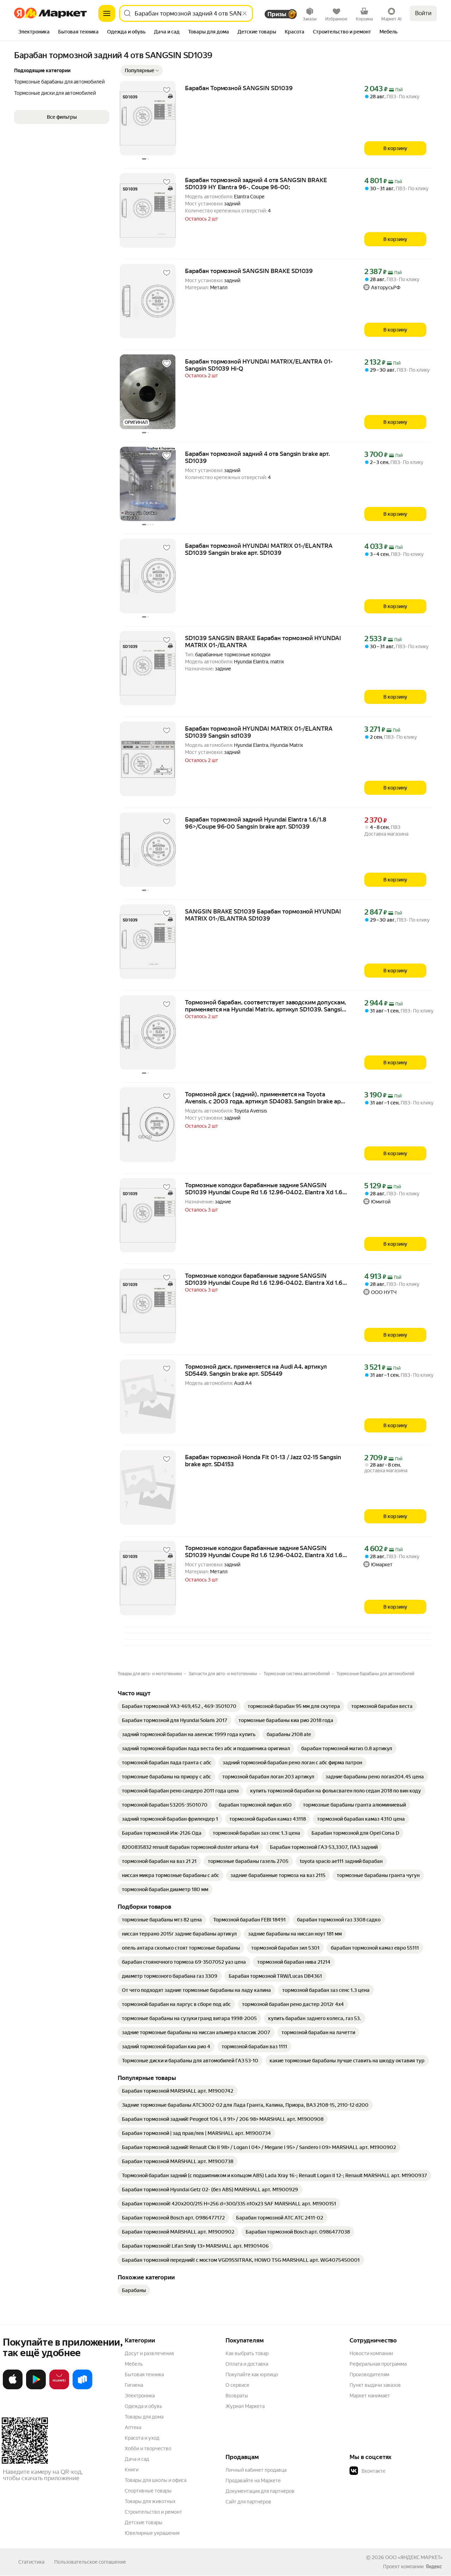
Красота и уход (142, 2438)
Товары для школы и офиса (156, 2480)
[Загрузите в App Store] (13, 2388)
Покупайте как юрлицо (252, 2374)
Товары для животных (150, 2501)
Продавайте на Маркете (253, 2481)
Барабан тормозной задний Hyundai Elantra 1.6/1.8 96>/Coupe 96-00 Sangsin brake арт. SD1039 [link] (256, 823)
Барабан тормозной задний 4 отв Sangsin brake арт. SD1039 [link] (257, 457)
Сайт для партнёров (248, 2502)
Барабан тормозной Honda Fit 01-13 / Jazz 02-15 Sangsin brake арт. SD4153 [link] (263, 1461)
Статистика (31, 2562)
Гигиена (134, 2385)
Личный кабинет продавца (256, 2470)
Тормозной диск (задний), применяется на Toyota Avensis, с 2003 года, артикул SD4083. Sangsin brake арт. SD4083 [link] (265, 1098)
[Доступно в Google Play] (36, 2388)
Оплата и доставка (247, 2364)
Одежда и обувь (143, 2406)
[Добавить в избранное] (167, 90)
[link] (179, 1706)
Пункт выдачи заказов (375, 2385)
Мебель (134, 2364)
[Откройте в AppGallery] (59, 2388)
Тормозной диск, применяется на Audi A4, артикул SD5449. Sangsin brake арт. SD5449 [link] (256, 1370)
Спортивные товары (148, 2491)
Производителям (369, 2374)
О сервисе (237, 2385)
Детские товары (144, 2522)
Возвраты (237, 2396)
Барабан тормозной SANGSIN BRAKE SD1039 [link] (249, 271)
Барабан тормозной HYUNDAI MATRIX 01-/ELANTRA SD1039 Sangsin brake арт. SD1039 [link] (259, 549)
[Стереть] (245, 13)
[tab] (34, 32)
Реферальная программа (378, 2364)
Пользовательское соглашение (90, 2562)
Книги (132, 2470)
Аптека (133, 2427)
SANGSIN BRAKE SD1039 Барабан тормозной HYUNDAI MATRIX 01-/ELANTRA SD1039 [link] (263, 915)
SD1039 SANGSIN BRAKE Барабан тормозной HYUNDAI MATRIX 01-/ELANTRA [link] (263, 642)
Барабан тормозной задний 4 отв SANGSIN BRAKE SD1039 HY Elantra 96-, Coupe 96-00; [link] (256, 184)
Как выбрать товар (247, 2353)
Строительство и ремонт (153, 2512)
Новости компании (371, 2353)
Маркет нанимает (370, 2396)
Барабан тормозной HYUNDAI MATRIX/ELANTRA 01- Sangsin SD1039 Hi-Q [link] (259, 365)
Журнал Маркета (245, 2406)
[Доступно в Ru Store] (82, 2388)
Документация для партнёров (260, 2491)
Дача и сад (137, 2459)
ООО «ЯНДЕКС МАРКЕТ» (414, 2557)
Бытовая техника (144, 2374)
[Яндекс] (434, 2566)
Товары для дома (144, 2417)
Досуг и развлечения (149, 2353)
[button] (142, 70)
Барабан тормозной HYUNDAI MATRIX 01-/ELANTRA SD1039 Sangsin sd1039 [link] (259, 732)
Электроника (140, 2396)
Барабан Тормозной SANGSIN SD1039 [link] (239, 88)
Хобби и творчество (148, 2448)
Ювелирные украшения (152, 2533)
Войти (423, 13)
